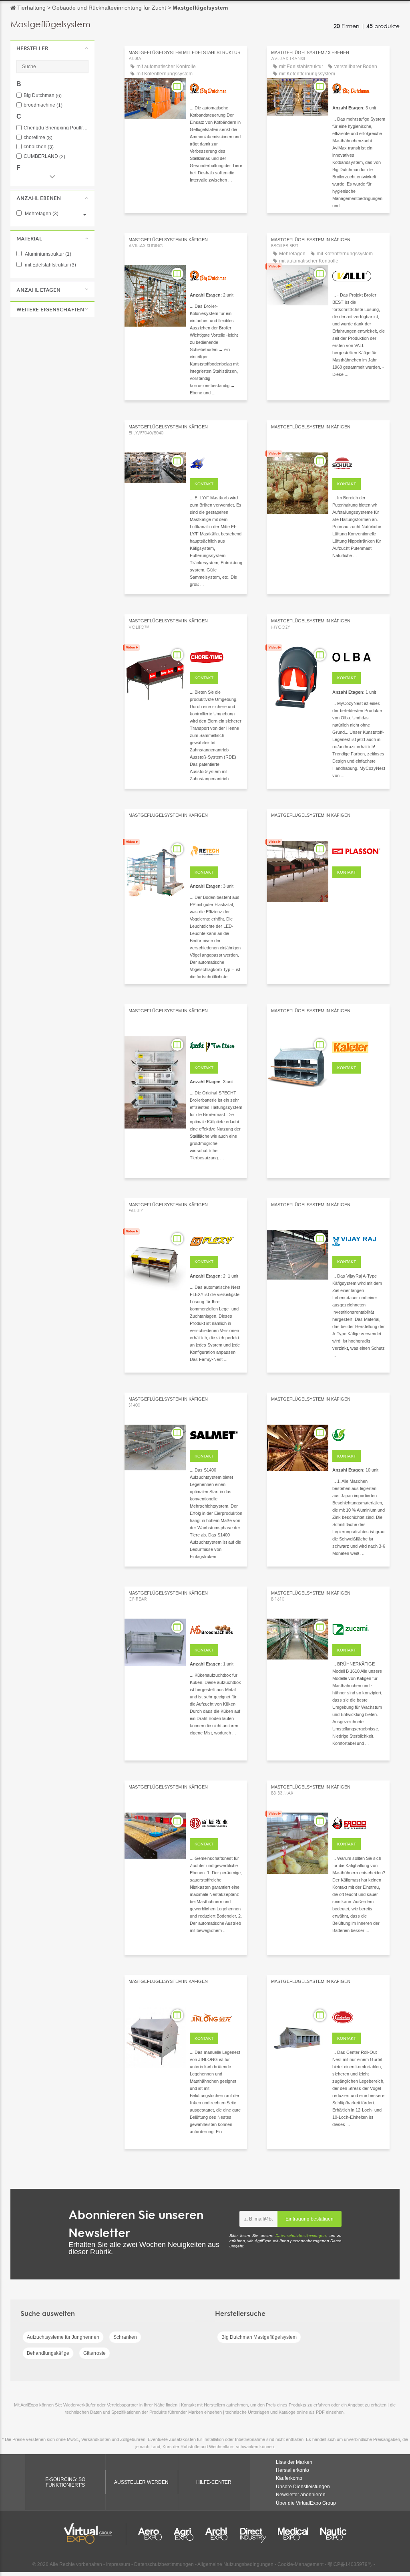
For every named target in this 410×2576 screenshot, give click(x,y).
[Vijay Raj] (359, 1240)
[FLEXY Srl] (216, 1240)
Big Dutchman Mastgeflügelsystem (259, 2337)
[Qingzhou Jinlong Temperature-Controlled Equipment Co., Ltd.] (216, 2017)
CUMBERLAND (44, 156)
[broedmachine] (216, 1628)
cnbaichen (39, 147)
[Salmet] (216, 1434)
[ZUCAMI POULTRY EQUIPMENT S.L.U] (359, 1628)
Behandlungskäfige (48, 2353)
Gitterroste (94, 2353)
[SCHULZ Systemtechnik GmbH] (359, 462)
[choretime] (216, 656)
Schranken (125, 2337)
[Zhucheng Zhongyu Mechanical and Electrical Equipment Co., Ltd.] (359, 1046)
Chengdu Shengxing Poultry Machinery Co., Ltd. (56, 128)
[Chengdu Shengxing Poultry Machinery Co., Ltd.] (359, 1434)
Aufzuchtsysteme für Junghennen (63, 2337)
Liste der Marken (294, 2462)
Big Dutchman (43, 96)
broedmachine (43, 105)
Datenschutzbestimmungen (301, 2236)
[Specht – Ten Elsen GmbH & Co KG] (216, 1046)
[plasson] (359, 850)
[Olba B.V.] (359, 656)
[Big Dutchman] (216, 88)
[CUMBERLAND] (359, 2017)
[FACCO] (359, 1822)
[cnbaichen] (216, 1822)
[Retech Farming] (216, 850)
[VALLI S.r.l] (359, 275)
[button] (52, 48)
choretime (38, 138)
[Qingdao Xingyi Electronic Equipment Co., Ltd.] (216, 462)
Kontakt (204, 484)
